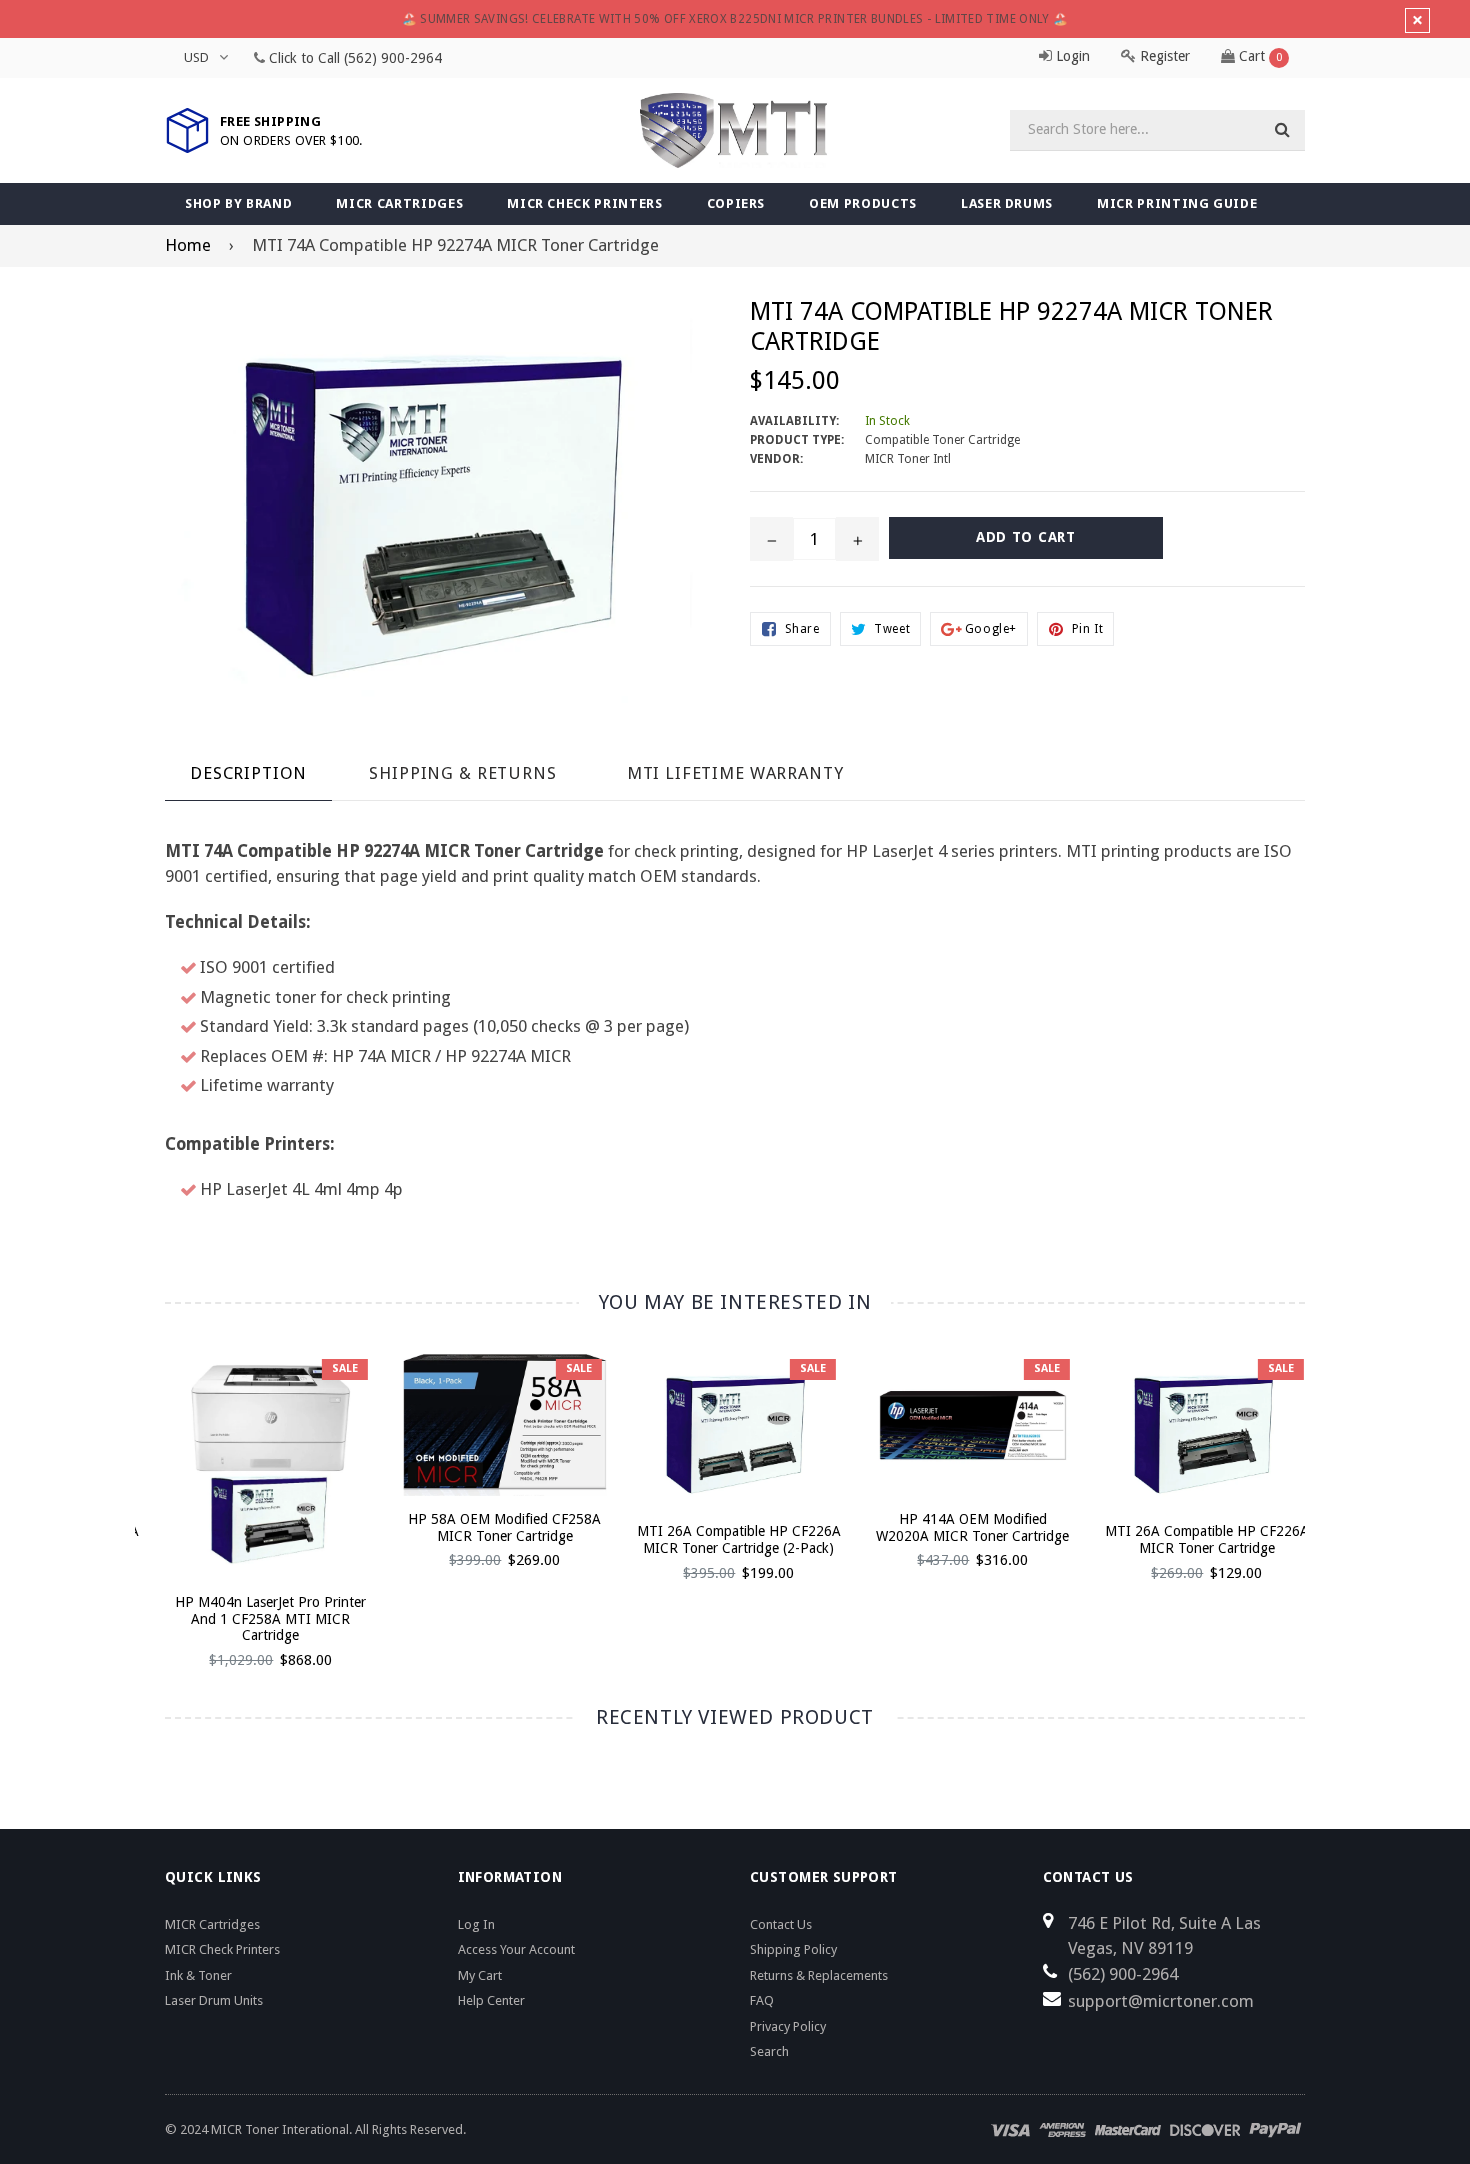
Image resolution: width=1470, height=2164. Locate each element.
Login (1071, 56)
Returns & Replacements (819, 1975)
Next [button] (1332, 1489)
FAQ (762, 2000)
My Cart (480, 1975)
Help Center (491, 2000)
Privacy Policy (788, 2026)
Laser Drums (1007, 203)
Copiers (736, 203)
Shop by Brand (238, 203)
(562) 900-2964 (393, 58)
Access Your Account (516, 1949)
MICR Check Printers (584, 203)
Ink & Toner (198, 1975)
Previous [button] (137, 1489)
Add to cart (267, 1452)
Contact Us (781, 1924)
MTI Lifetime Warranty (735, 773)
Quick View (267, 1487)
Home (188, 245)
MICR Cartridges (399, 203)
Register (1163, 56)
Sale (341, 1368)
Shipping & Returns (462, 773)
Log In (476, 1924)
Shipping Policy (793, 1949)
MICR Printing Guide (1177, 203)
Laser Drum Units (214, 2000)
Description (248, 773)
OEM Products (863, 203)
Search (769, 2051)
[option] (252, 1520)
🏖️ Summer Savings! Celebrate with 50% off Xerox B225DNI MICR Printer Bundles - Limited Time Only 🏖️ (735, 19)
